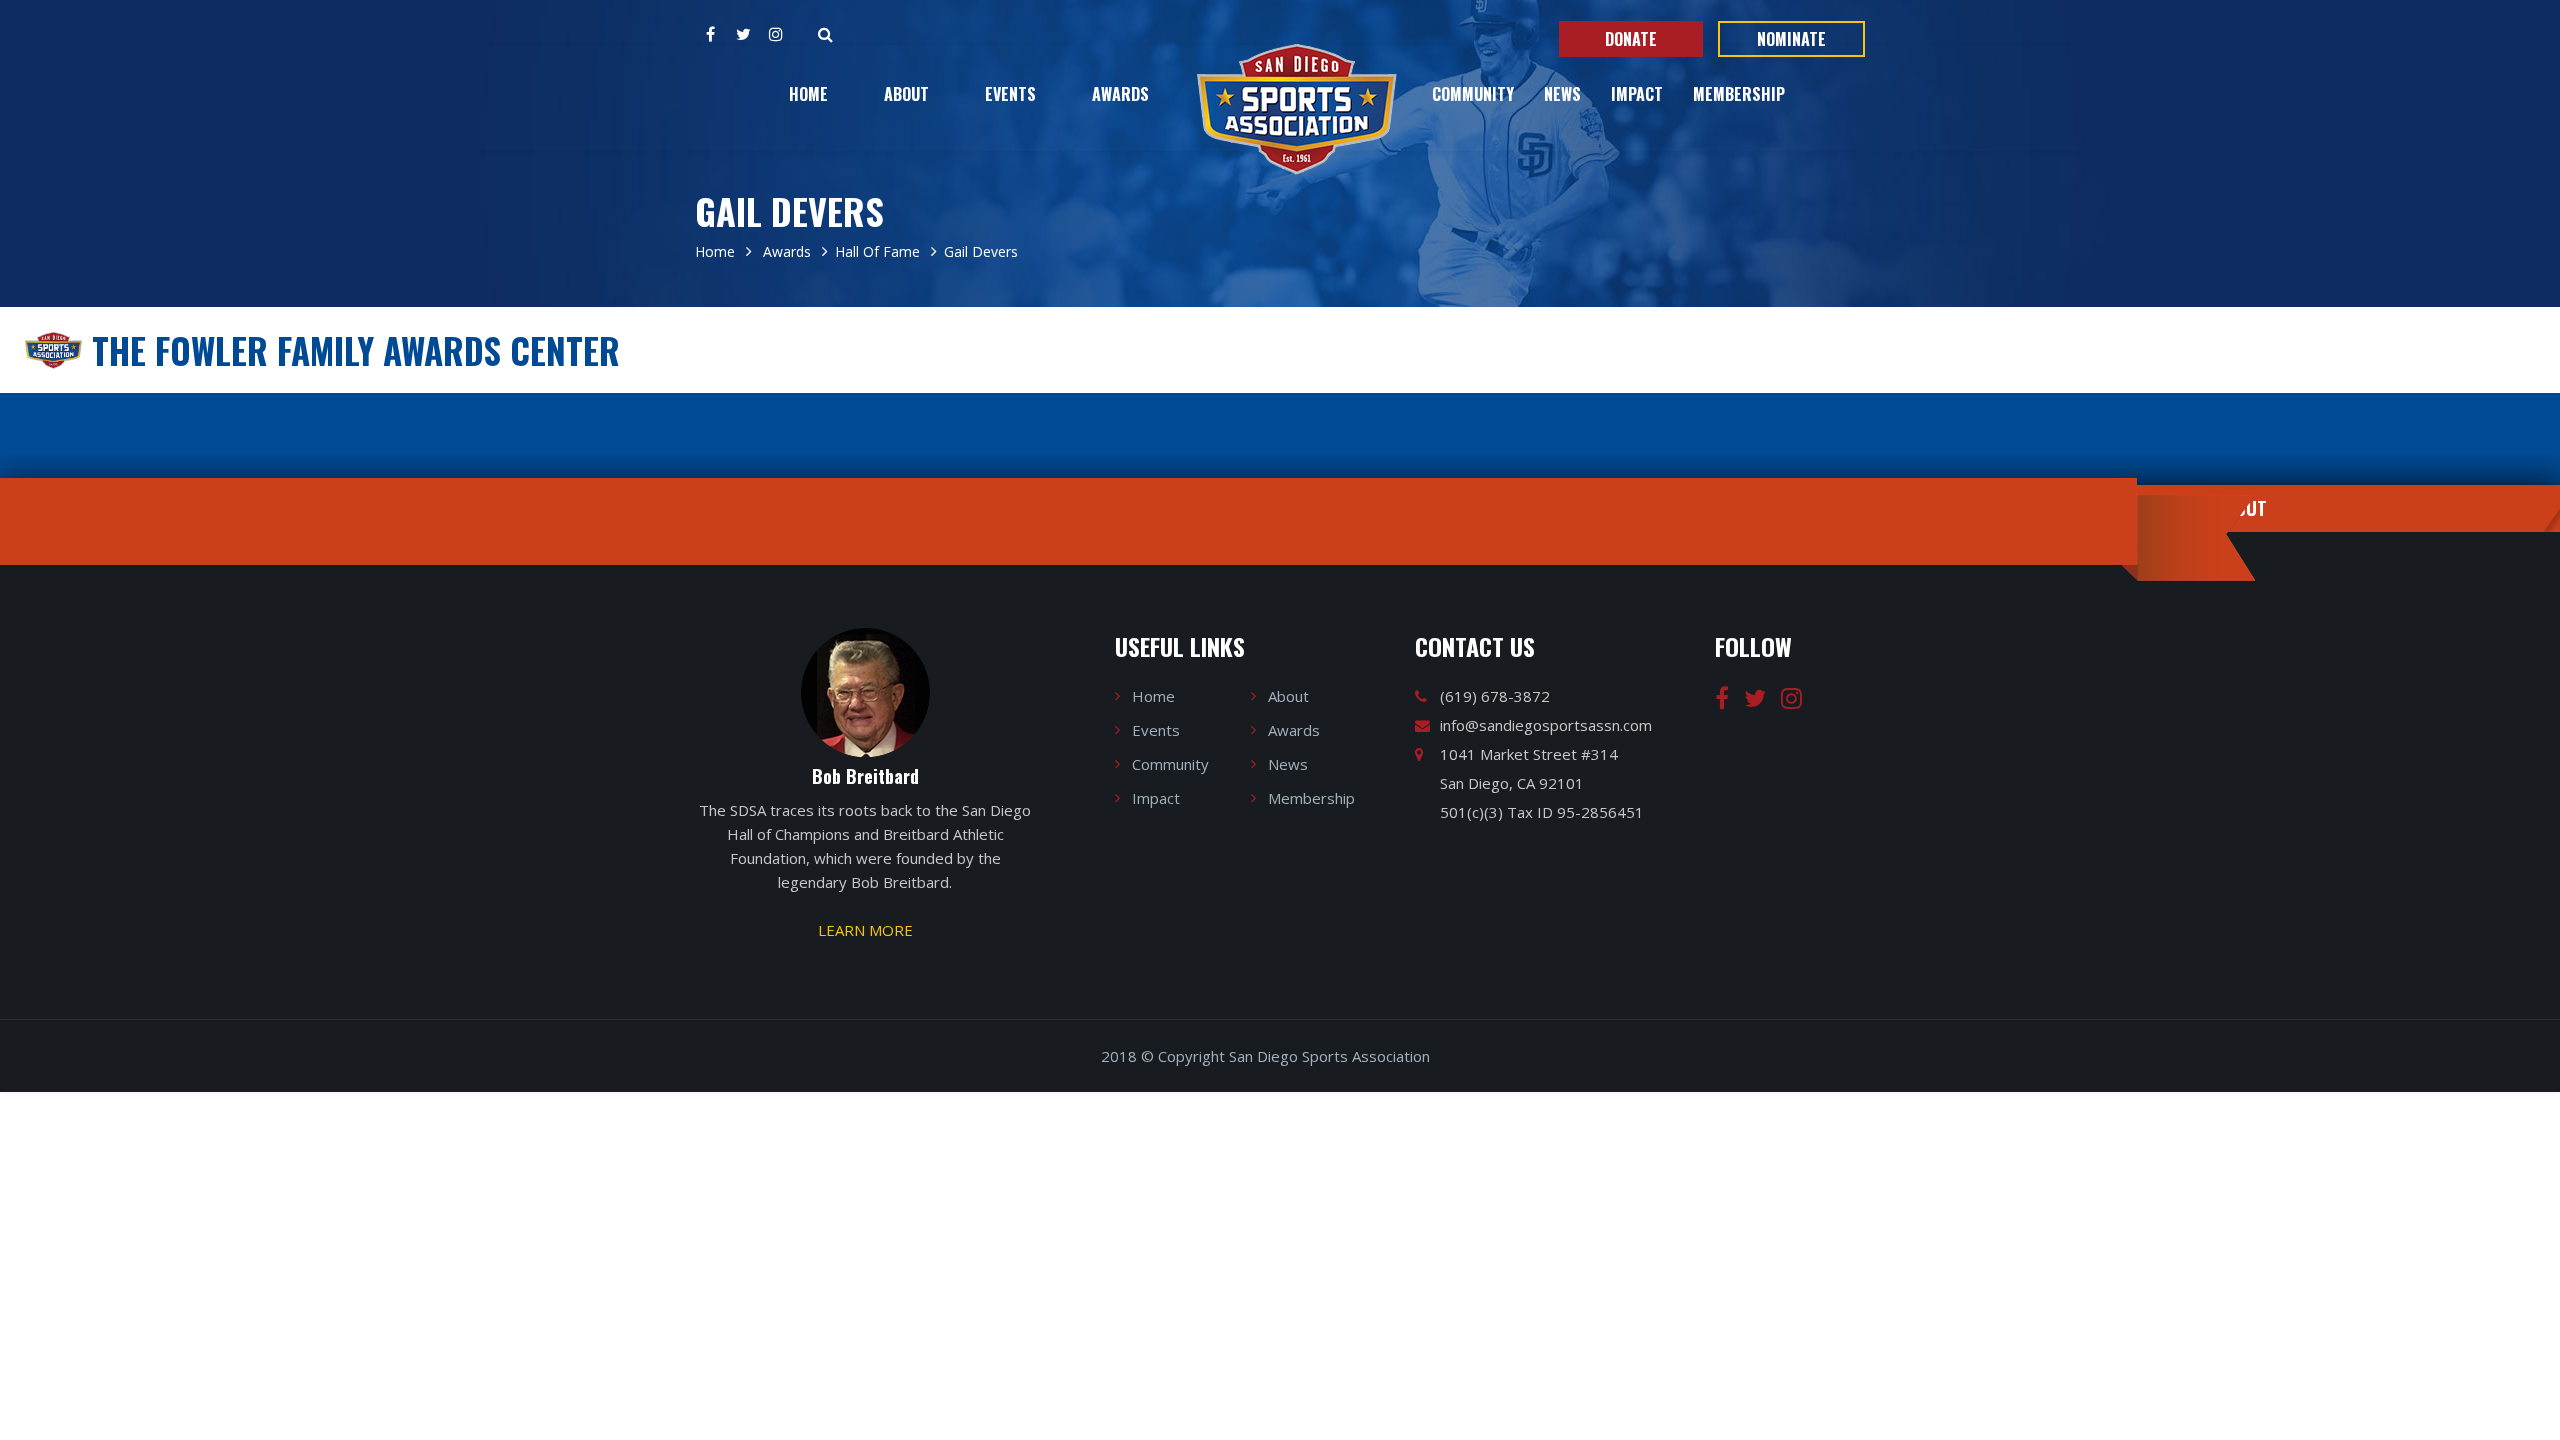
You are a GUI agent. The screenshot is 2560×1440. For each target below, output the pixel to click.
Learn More (865, 930)
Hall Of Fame (877, 251)
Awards (1120, 94)
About (906, 94)
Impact (1637, 94)
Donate (1631, 39)
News (1562, 94)
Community (1473, 94)
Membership (1739, 94)
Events (1010, 94)
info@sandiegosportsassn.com (1546, 725)
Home (808, 94)
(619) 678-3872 (1495, 696)
